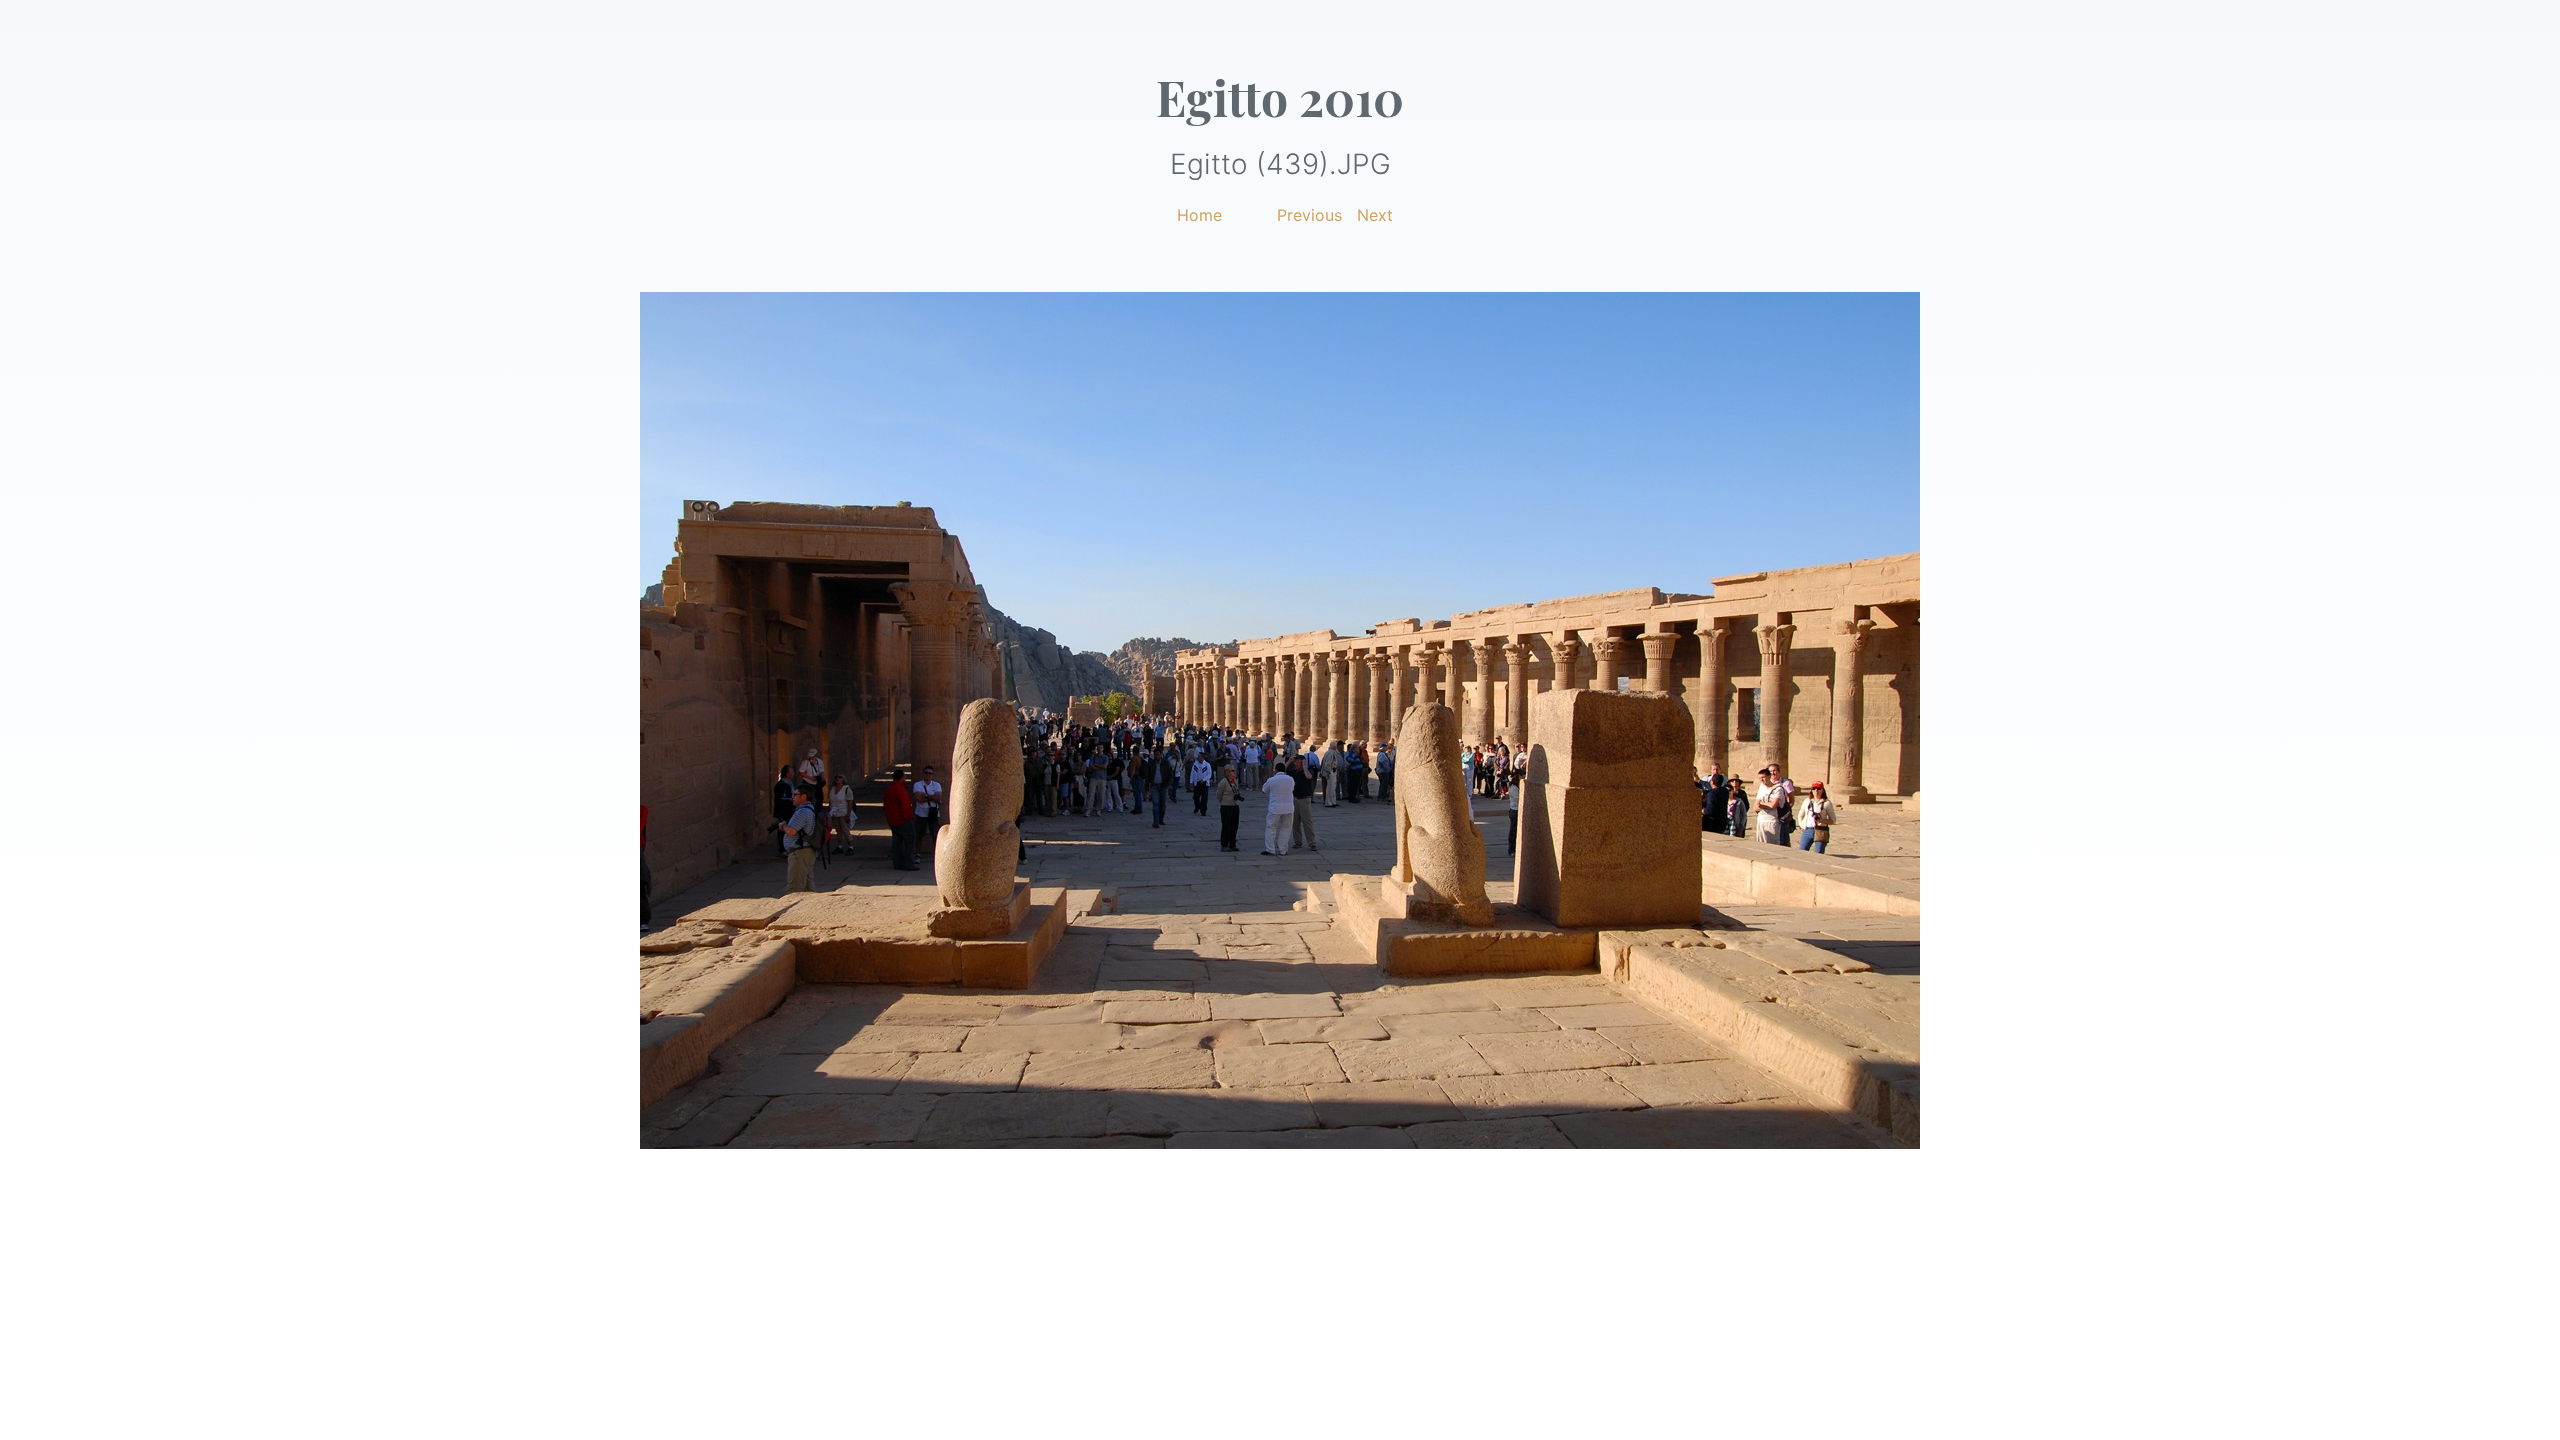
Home (1199, 215)
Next (1375, 215)
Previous (1309, 215)
